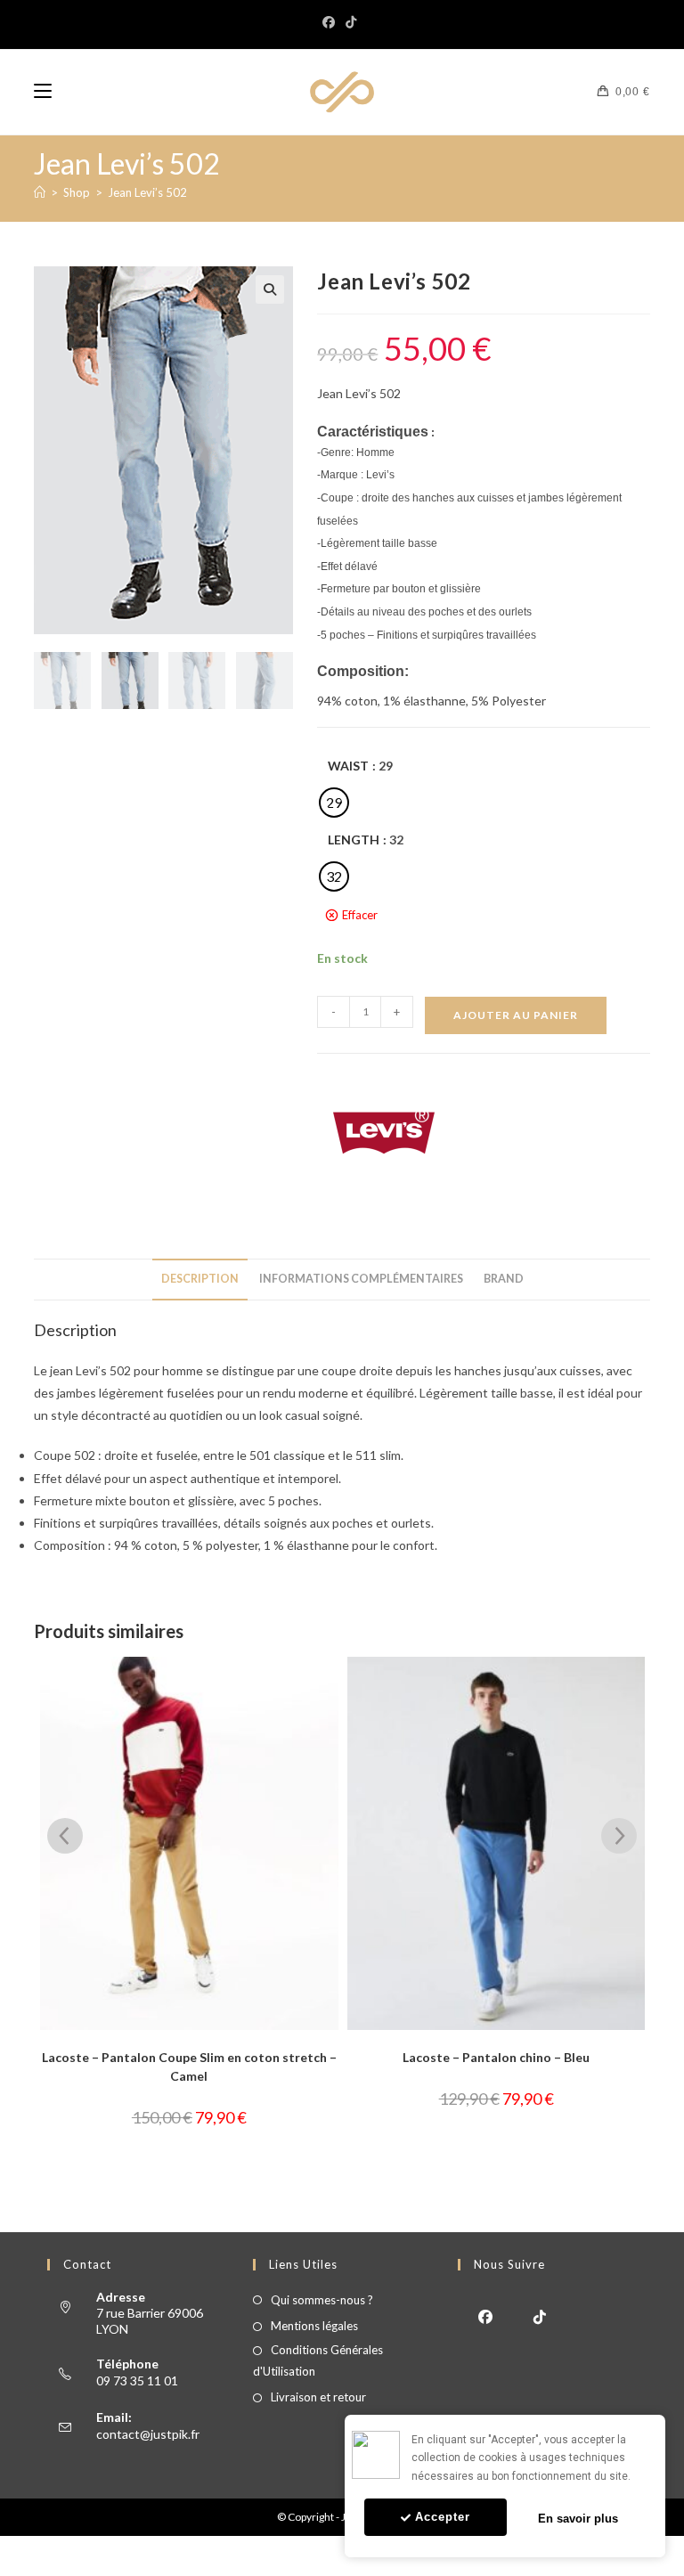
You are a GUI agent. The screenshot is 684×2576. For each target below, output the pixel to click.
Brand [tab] (504, 1279)
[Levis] (384, 1133)
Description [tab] (200, 1279)
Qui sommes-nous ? (322, 2300)
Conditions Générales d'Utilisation (318, 2360)
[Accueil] (40, 192)
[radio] (334, 803)
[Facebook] (331, 22)
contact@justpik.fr (148, 2434)
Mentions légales (314, 2326)
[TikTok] (351, 22)
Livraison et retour (318, 2397)
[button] (270, 289)
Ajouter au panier (516, 1015)
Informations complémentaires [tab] (361, 1279)
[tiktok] (539, 2315)
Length (354, 840)
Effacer (360, 915)
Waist (348, 766)
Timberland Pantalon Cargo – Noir (504, 2057)
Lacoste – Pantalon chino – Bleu (197, 2057)
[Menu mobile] (43, 92)
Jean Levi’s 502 (147, 192)
